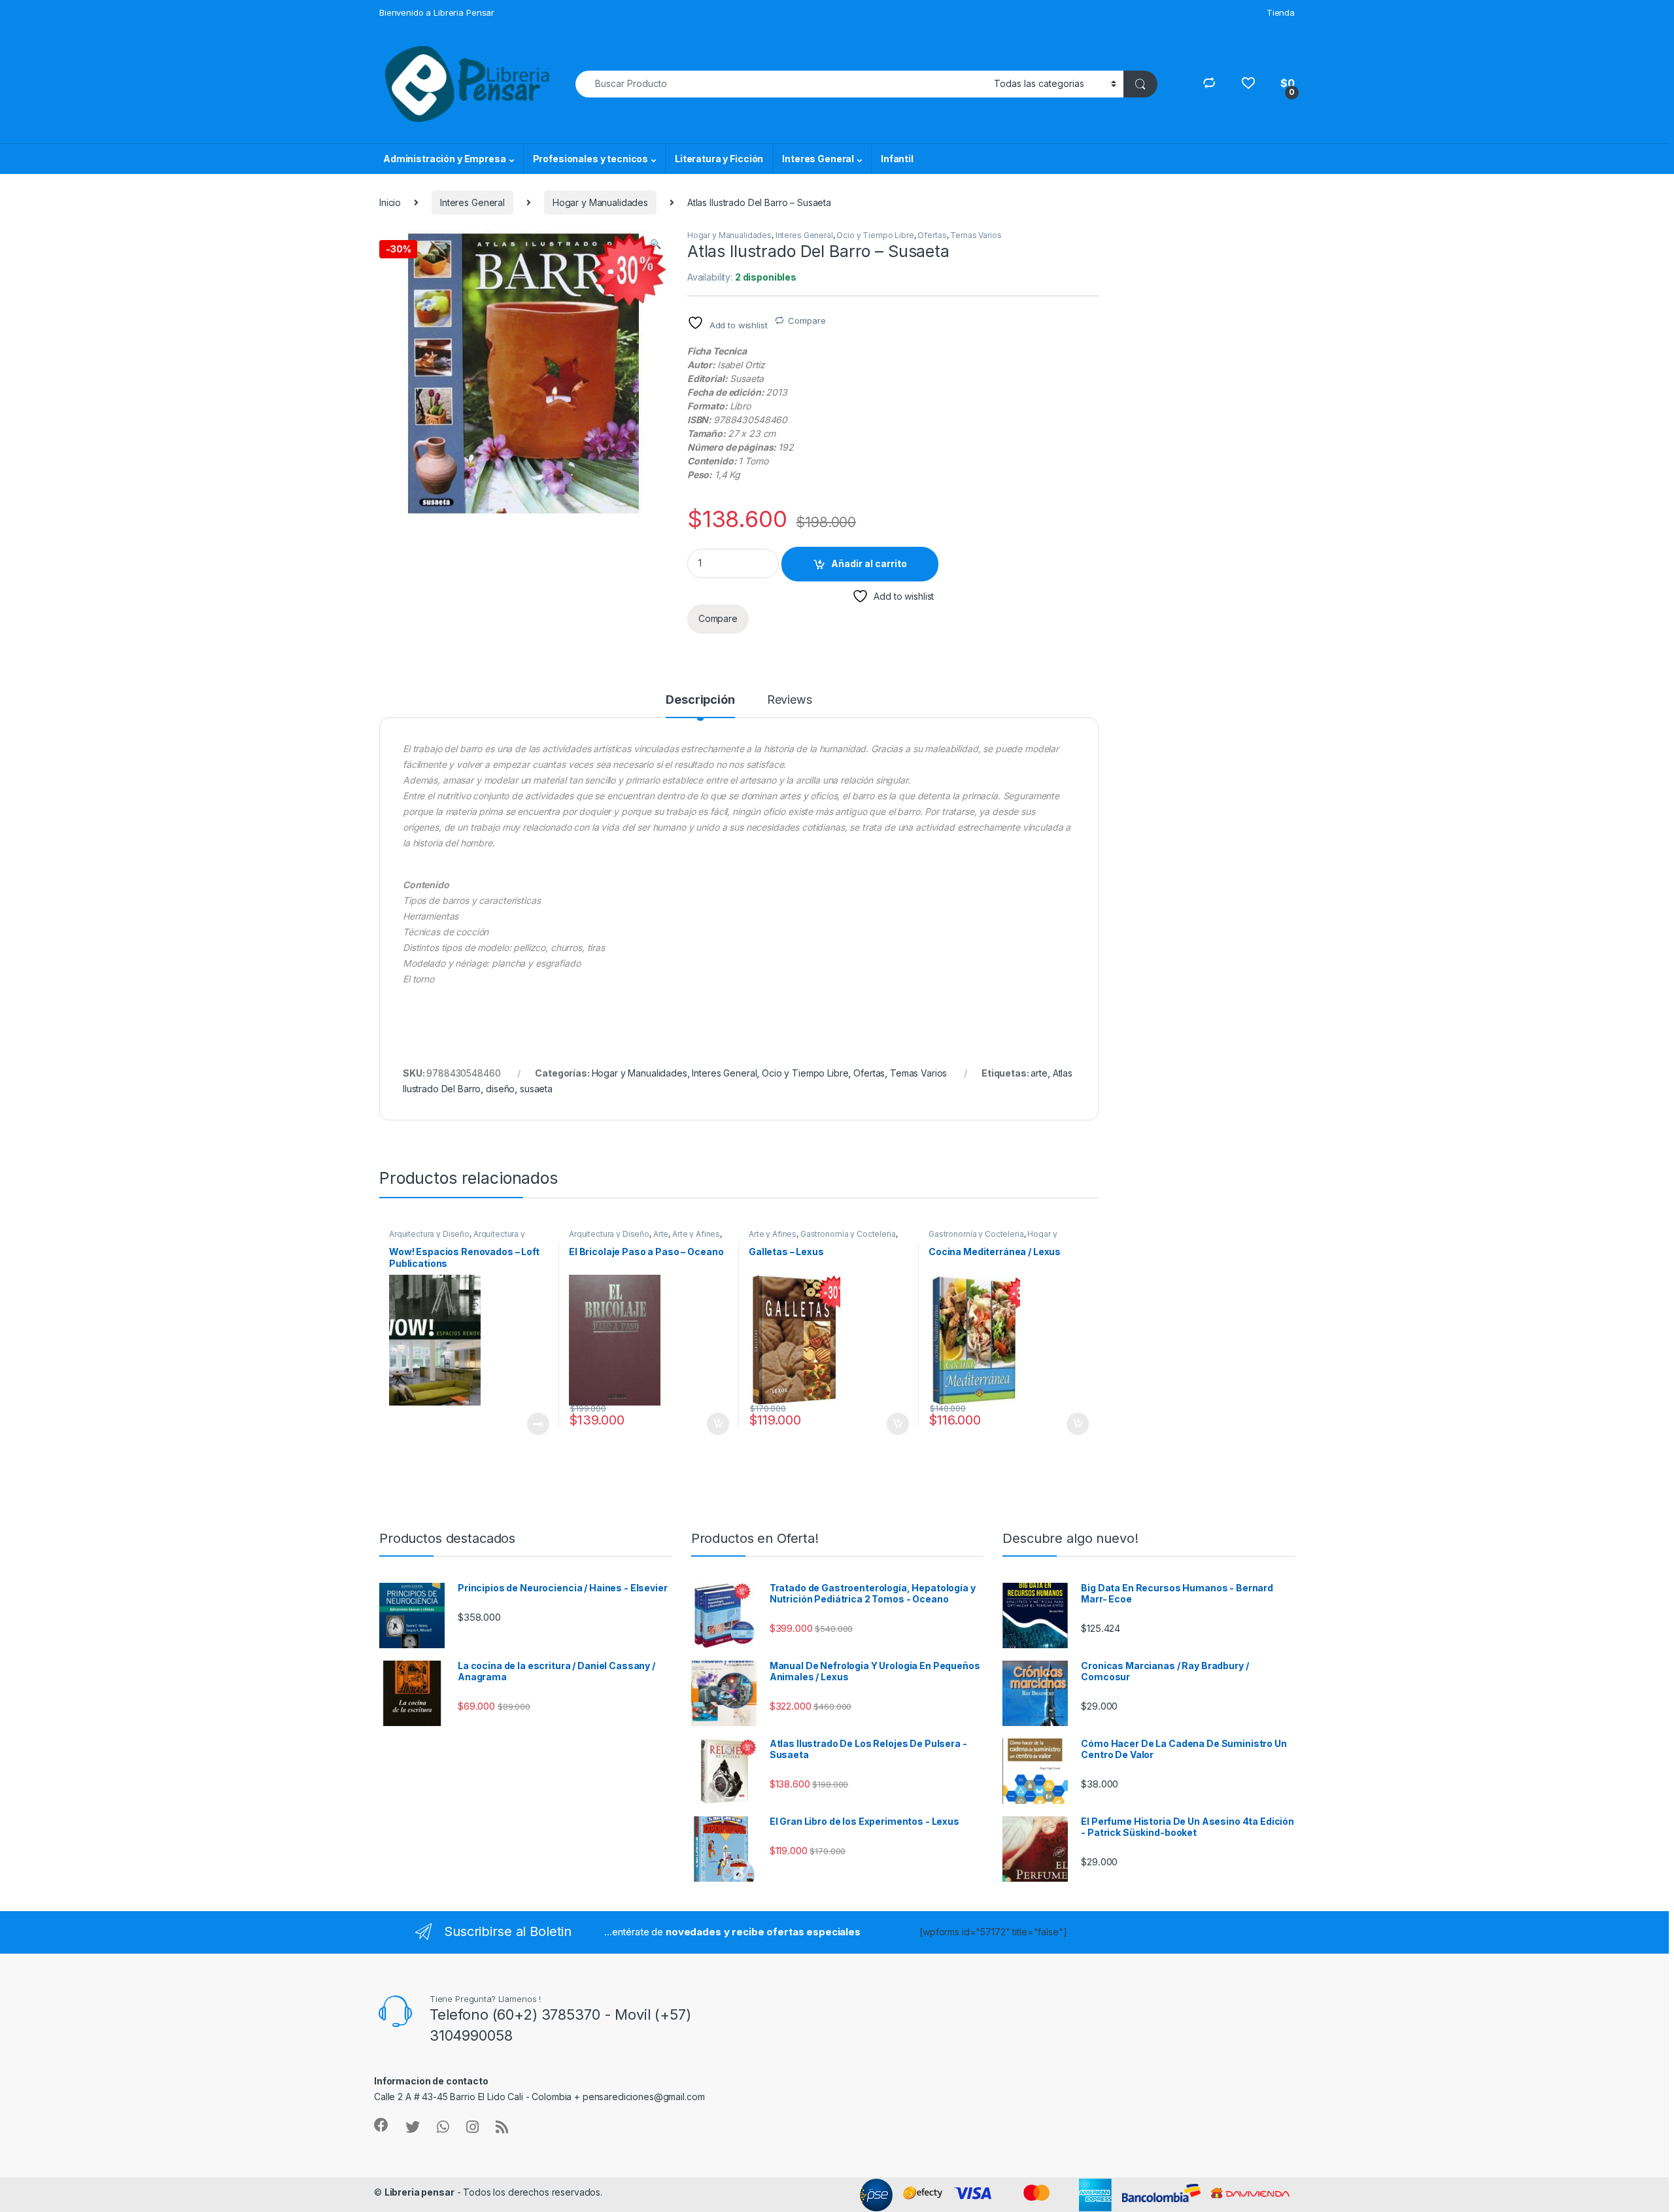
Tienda (1281, 12)
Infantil (897, 159)
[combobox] (781, 84)
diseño (500, 1089)
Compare (807, 320)
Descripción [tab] (700, 700)
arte (1039, 1073)
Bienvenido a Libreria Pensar (437, 12)
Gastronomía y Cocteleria (848, 1234)
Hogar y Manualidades (600, 202)
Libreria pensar (419, 2192)
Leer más (538, 1424)
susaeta (536, 1089)
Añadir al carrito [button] (716, 1424)
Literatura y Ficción (719, 159)
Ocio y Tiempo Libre (875, 235)
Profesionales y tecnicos (591, 159)
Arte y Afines (696, 1234)
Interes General (818, 159)
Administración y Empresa (445, 159)
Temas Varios (976, 235)
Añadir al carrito (869, 563)
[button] (656, 244)
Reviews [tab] (790, 700)
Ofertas (932, 235)
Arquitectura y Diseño (429, 1234)
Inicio (390, 202)
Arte (661, 1234)
